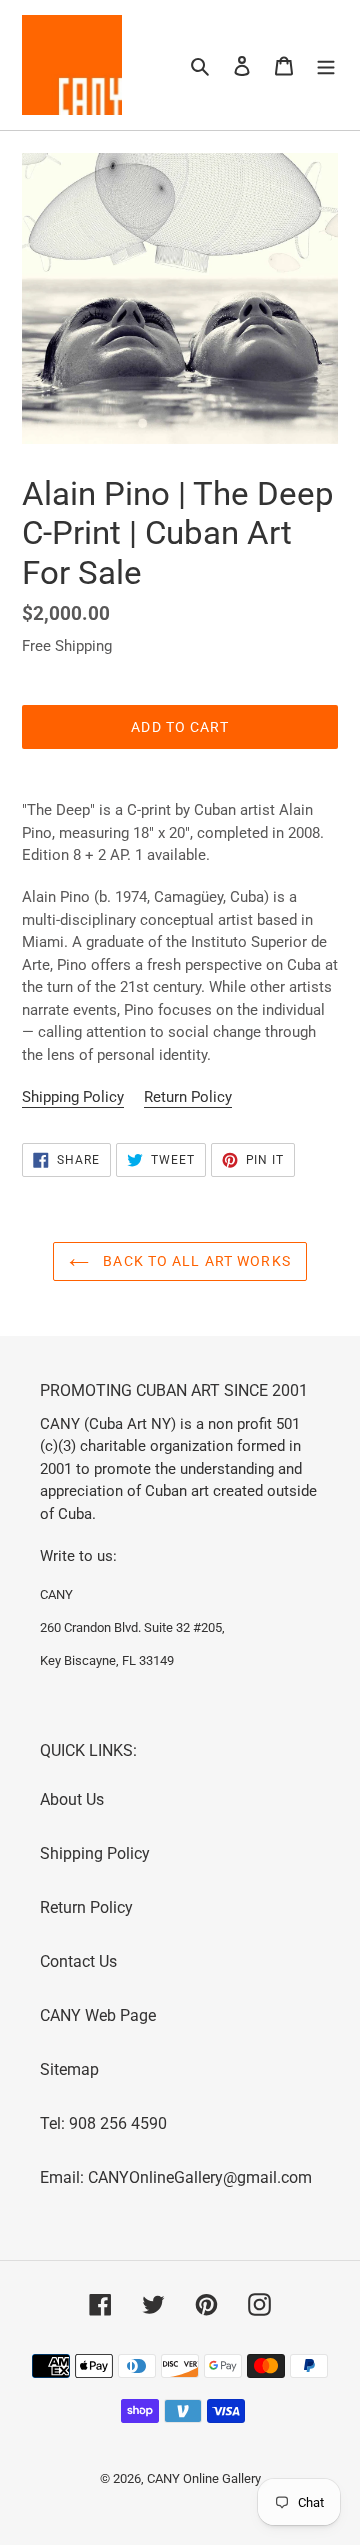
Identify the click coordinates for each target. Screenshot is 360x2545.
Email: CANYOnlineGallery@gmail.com (176, 2177)
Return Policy (188, 1097)
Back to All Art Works (195, 1261)
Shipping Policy (73, 1097)
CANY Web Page (98, 2015)
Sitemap (69, 2069)
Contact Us (78, 1961)
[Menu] (326, 65)
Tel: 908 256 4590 (103, 2123)
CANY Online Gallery (204, 2478)
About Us (72, 1799)
